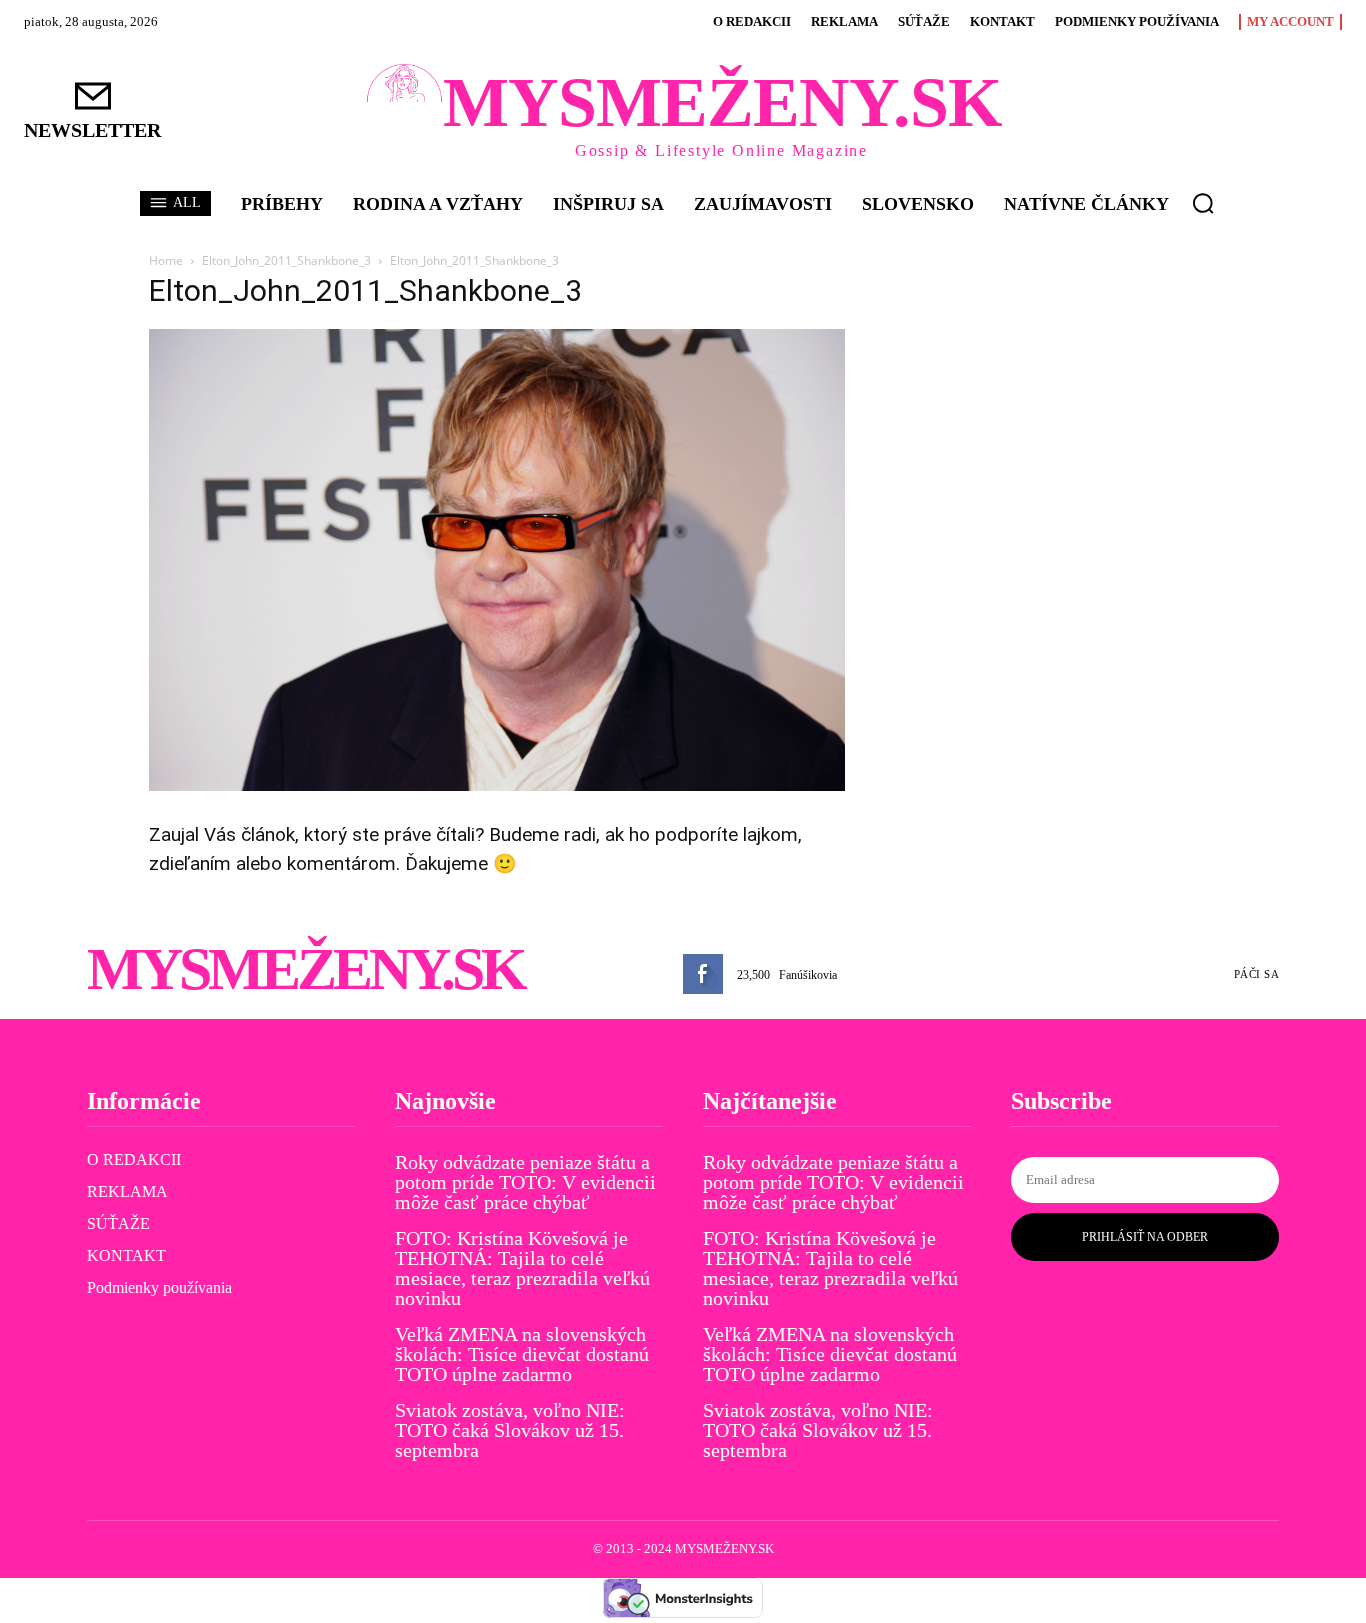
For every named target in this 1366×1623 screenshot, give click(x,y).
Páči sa (1257, 974)
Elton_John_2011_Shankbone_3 (286, 260)
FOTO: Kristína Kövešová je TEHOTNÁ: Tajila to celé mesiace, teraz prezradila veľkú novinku (522, 1268)
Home (166, 260)
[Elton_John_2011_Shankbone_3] (497, 785)
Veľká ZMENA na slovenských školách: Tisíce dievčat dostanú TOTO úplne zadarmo (522, 1354)
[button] (1203, 203)
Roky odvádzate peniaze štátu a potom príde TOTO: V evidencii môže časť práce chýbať (525, 1182)
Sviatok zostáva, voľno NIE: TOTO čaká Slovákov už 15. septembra (510, 1430)
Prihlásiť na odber (1145, 1237)
